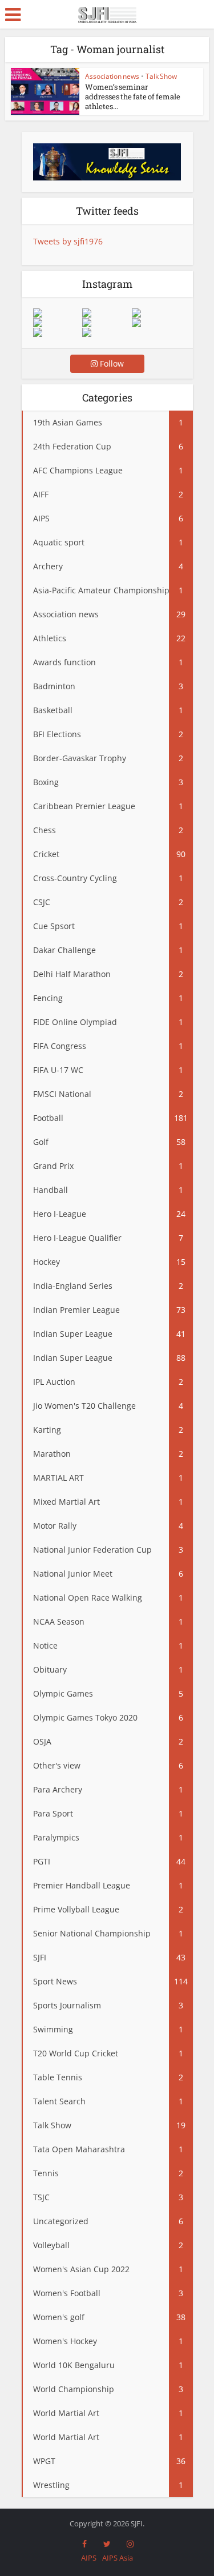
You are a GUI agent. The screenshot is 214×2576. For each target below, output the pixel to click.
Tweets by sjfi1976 (68, 241)
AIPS (89, 2558)
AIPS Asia (118, 2558)
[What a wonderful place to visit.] (58, 313)
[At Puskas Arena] (107, 313)
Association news (112, 76)
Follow (111, 363)
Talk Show (161, 76)
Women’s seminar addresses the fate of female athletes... (133, 97)
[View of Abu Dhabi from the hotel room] (156, 323)
